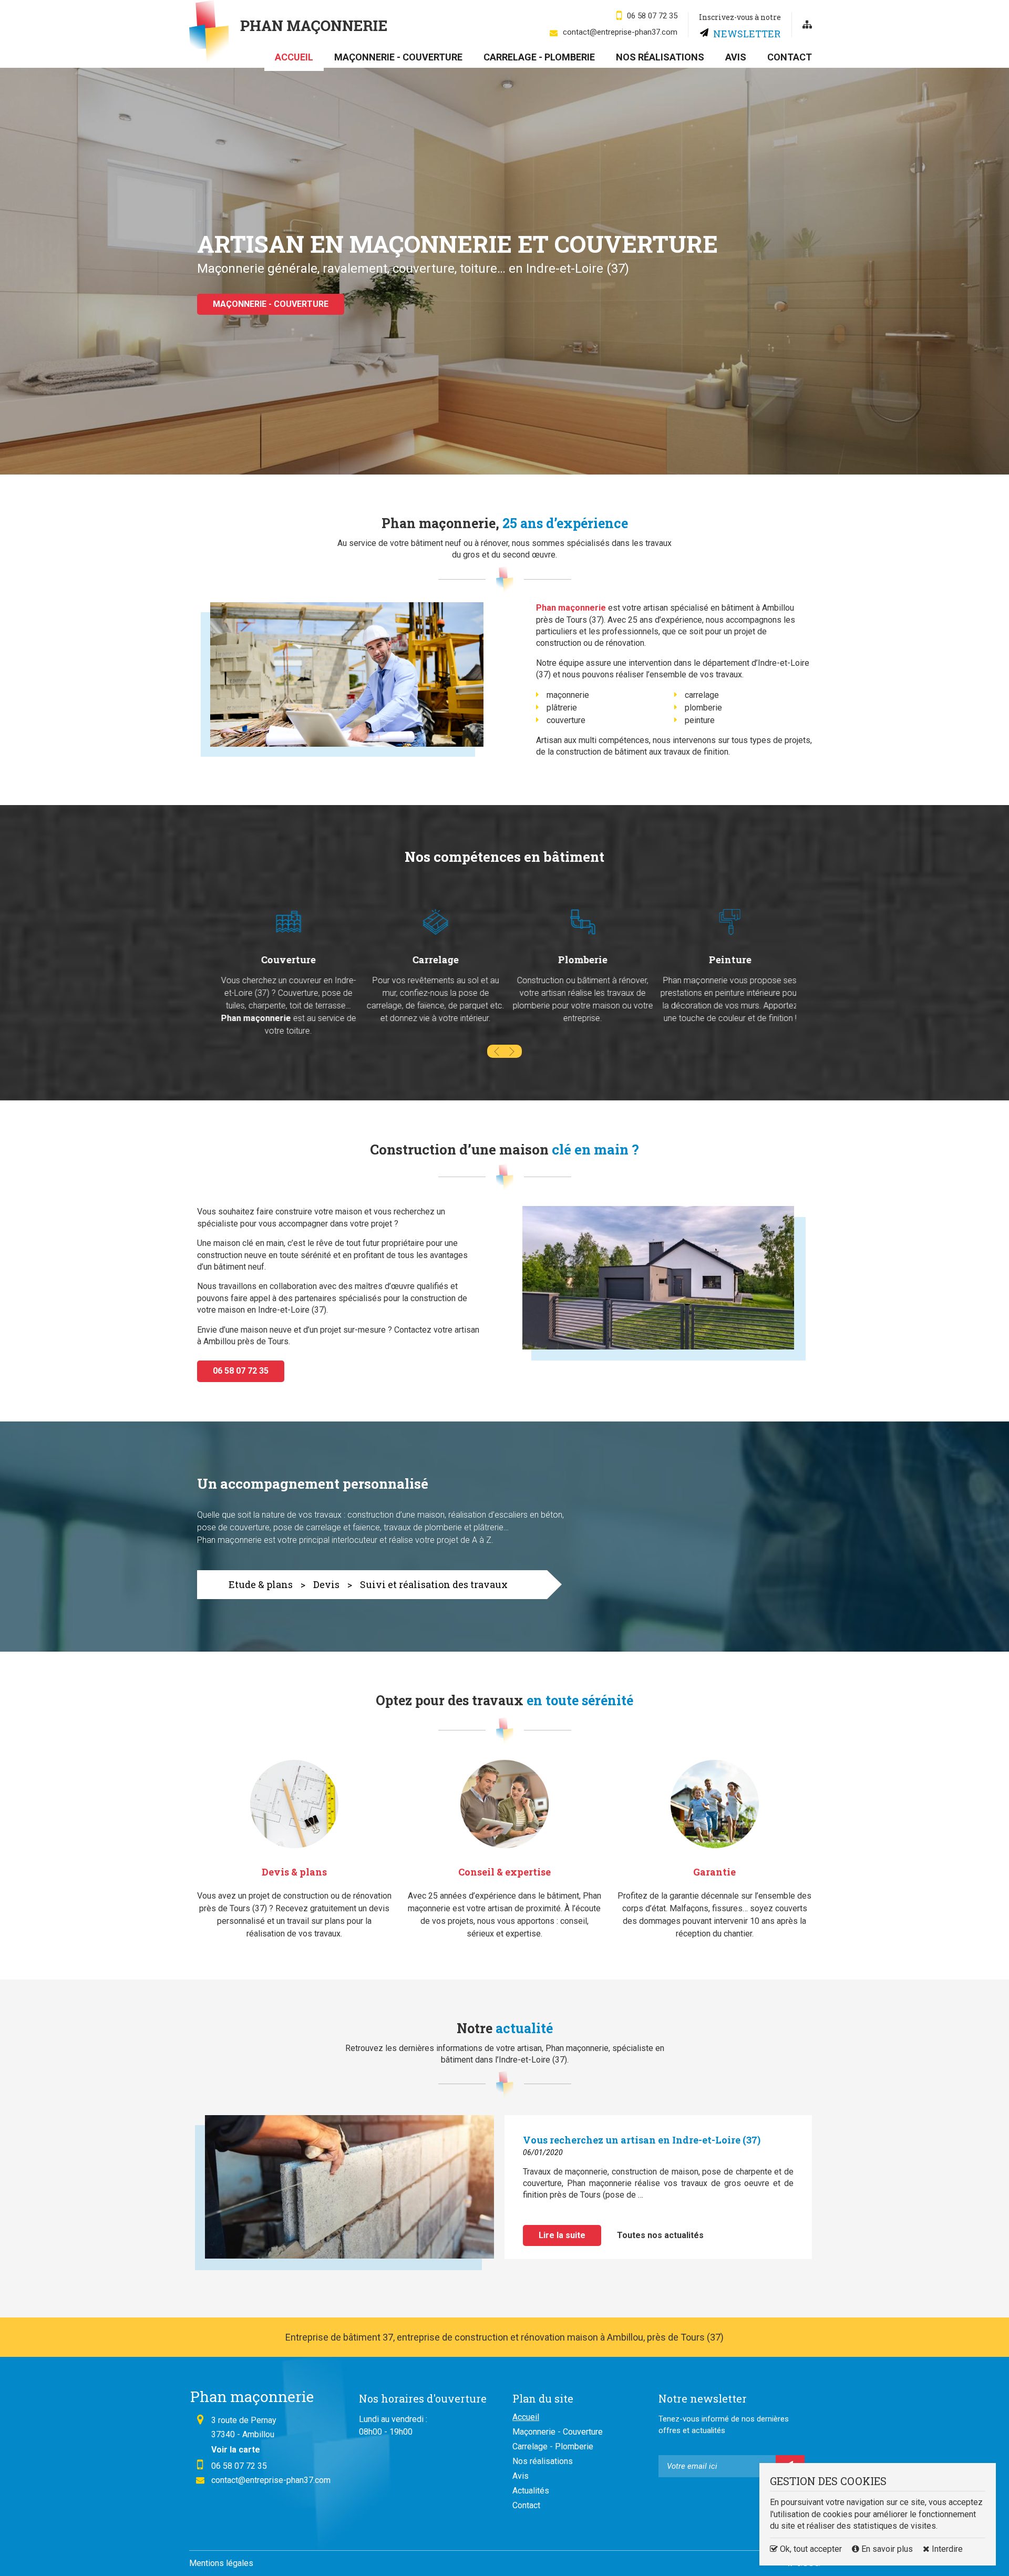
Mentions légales (221, 2563)
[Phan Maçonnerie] (288, 32)
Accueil (294, 57)
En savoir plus (887, 2549)
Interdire (946, 2549)
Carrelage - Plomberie (539, 57)
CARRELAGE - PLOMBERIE (263, 320)
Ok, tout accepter (810, 2549)
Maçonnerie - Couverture (398, 57)
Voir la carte (236, 2450)
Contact (790, 57)
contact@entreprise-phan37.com (620, 32)
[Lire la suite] (347, 2193)
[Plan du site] (807, 25)
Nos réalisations (660, 57)
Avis (736, 57)
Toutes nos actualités (660, 2235)
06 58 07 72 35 (652, 16)
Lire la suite (562, 2235)
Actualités (531, 2491)
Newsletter (747, 33)
